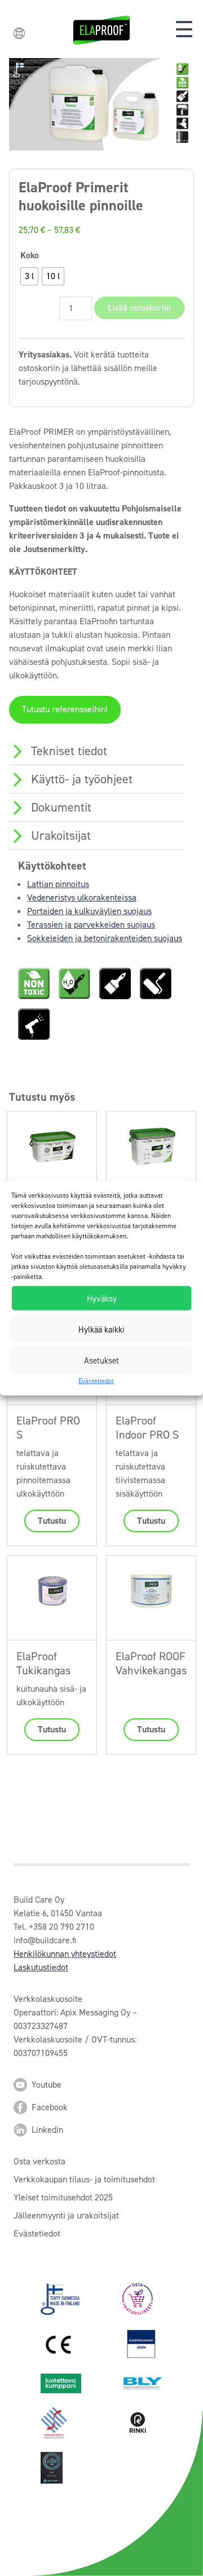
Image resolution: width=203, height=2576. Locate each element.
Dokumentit (61, 807)
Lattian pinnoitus (58, 884)
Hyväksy (102, 1298)
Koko (30, 255)
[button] (184, 30)
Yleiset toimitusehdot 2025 (63, 2197)
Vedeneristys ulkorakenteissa (82, 897)
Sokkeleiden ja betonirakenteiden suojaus (105, 938)
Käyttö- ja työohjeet (82, 779)
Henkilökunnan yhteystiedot (65, 1954)
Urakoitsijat (61, 835)
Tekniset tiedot (69, 751)
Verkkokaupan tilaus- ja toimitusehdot (84, 2179)
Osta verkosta (39, 2161)
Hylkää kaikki (101, 1329)
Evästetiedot (96, 1381)
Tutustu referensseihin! (65, 709)
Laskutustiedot (41, 1967)
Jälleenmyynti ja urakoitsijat (66, 2215)
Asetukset (101, 1360)
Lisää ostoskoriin (139, 308)
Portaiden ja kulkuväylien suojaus (89, 911)
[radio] (29, 276)
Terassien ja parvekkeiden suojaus (91, 925)
